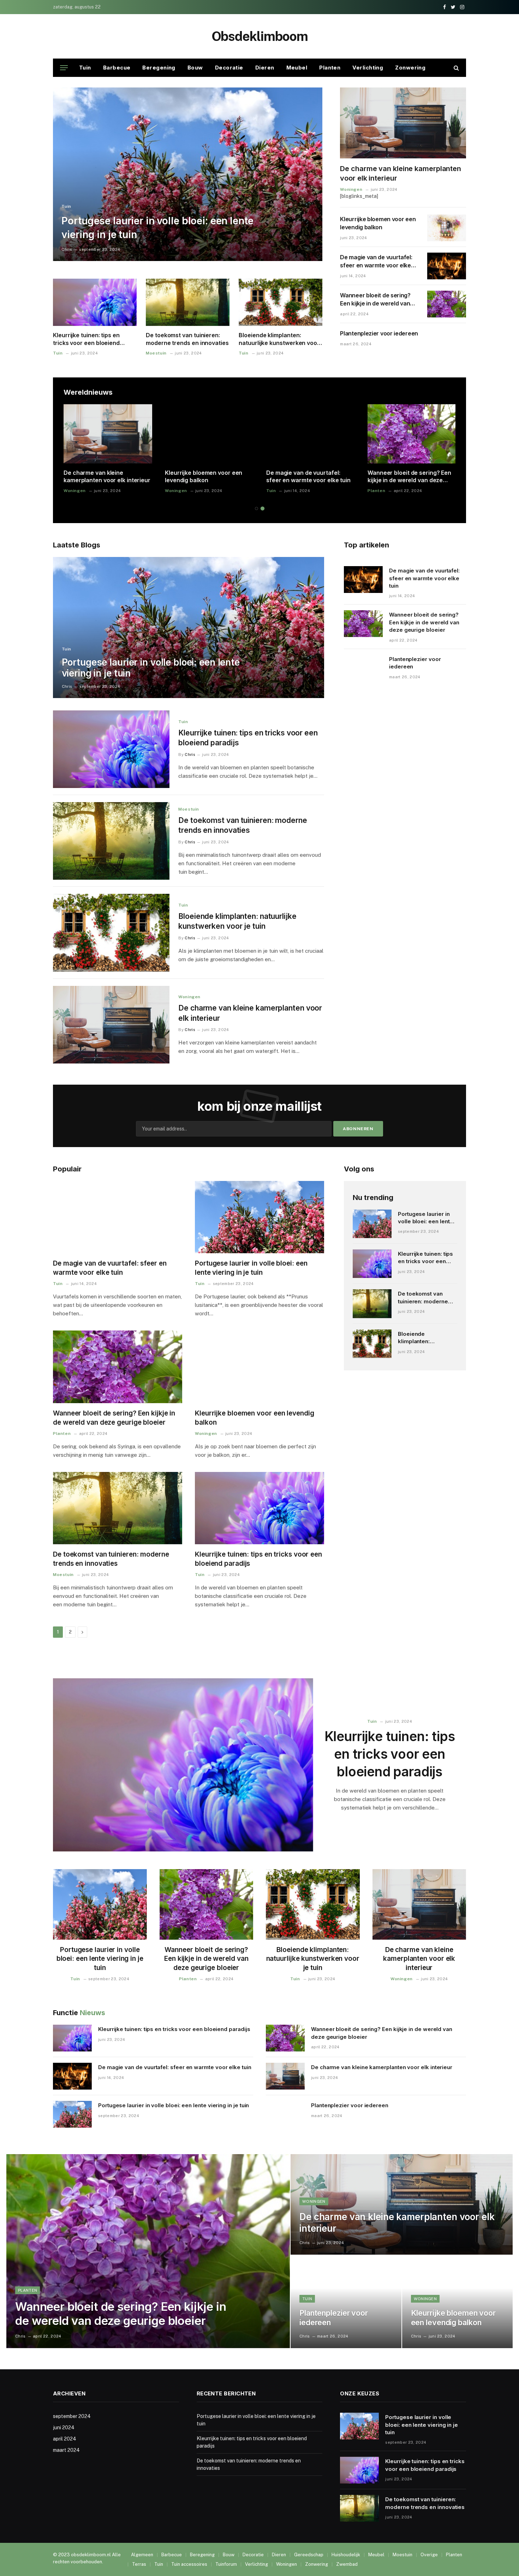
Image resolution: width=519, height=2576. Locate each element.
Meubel (297, 68)
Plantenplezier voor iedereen (379, 333)
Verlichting (368, 68)
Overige (429, 2555)
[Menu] (64, 68)
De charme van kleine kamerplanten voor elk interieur (401, 173)
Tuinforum (226, 2564)
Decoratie (229, 68)
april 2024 (65, 2439)
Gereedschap (309, 2555)
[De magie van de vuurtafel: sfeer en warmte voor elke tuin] (447, 266)
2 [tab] (263, 508)
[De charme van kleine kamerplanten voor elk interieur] (403, 123)
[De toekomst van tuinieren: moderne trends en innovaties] (188, 302)
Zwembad (347, 2564)
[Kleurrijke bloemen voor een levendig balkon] (447, 228)
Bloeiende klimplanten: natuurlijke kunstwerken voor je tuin (279, 339)
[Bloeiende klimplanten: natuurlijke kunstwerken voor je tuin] (281, 302)
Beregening (159, 68)
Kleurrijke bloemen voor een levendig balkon (378, 223)
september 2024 (72, 2416)
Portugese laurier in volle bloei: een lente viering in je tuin (157, 228)
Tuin (85, 68)
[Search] (456, 68)
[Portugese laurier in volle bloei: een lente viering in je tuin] (188, 174)
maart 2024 (66, 2450)
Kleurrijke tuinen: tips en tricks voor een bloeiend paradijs (86, 339)
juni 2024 (64, 2427)
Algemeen (142, 2555)
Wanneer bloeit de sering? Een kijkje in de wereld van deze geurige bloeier (375, 300)
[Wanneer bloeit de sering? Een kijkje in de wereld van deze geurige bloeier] (447, 304)
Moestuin (156, 353)
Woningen (351, 189)
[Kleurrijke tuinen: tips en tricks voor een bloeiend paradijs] (95, 302)
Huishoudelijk (346, 2555)
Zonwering (410, 68)
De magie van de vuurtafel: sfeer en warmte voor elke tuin (376, 262)
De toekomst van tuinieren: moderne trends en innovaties (187, 339)
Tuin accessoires (189, 2564)
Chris (67, 249)
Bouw (195, 68)
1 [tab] (256, 508)
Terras (139, 2564)
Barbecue (117, 68)
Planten (330, 68)
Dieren (265, 68)
